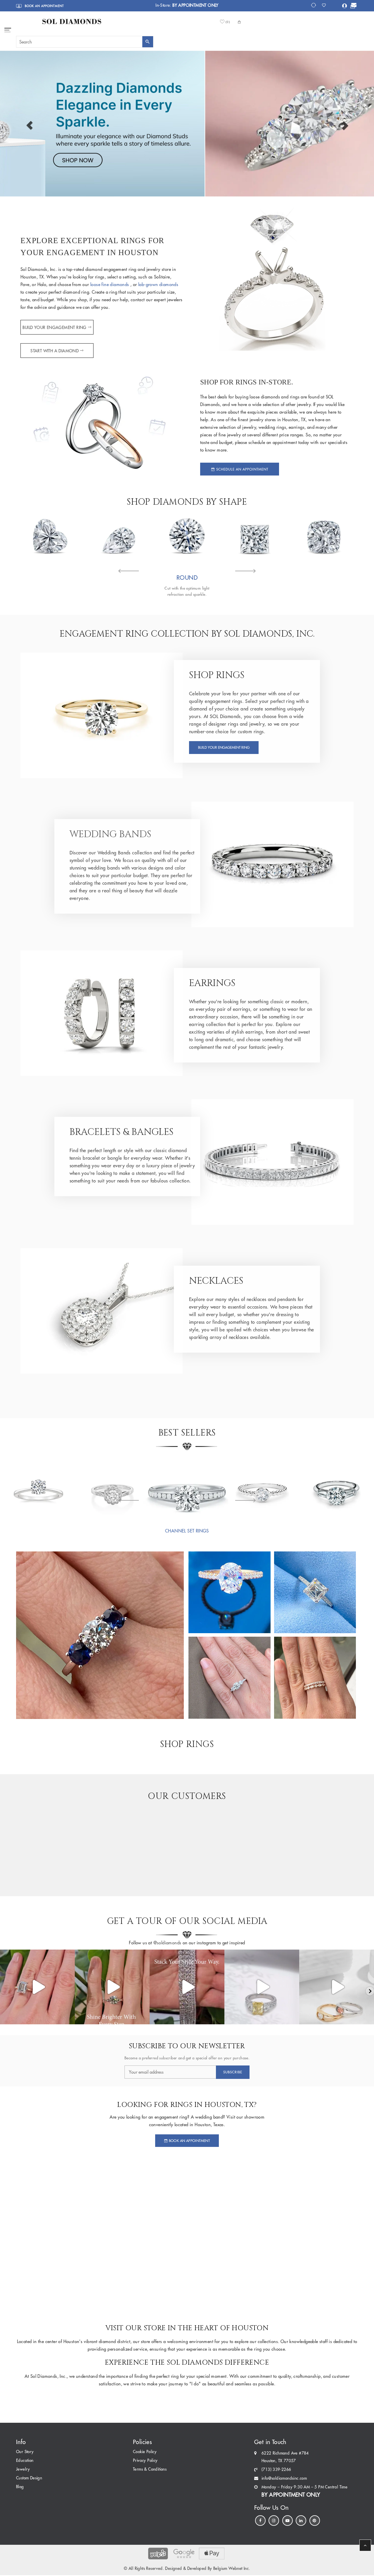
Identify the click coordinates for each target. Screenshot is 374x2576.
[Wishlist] (326, 5)
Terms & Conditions (150, 2469)
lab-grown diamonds (158, 284)
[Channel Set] (187, 1488)
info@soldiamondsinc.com (284, 2478)
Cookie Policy (145, 2452)
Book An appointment (189, 2141)
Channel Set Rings (187, 1531)
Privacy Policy (145, 2461)
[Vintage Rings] (112, 1488)
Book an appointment (44, 6)
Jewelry (23, 2469)
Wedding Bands (110, 834)
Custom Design (29, 2478)
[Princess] (255, 536)
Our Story (25, 2452)
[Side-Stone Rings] (337, 1488)
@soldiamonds (167, 1943)
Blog (20, 2487)
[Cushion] (324, 536)
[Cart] (353, 6)
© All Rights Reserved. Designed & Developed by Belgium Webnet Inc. (187, 2569)
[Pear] (119, 536)
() (228, 22)
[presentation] (129, 572)
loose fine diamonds (110, 284)
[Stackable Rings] (262, 1488)
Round (187, 578)
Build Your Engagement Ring (55, 328)
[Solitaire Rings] (37, 1488)
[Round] (187, 536)
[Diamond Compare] (314, 5)
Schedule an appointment (242, 469)
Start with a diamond (54, 351)
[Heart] (50, 536)
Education (25, 2461)
